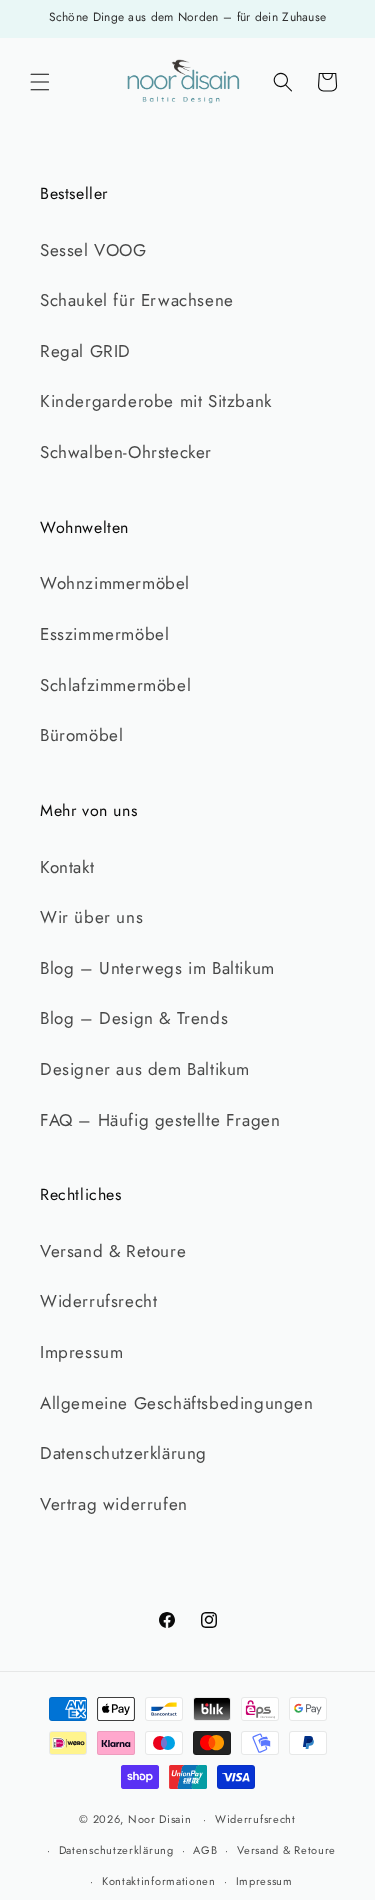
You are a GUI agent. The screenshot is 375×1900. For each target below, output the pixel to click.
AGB (205, 1850)
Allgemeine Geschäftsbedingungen (177, 1403)
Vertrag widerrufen (114, 1504)
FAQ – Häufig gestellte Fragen (160, 1120)
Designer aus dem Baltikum (145, 1069)
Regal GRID (85, 351)
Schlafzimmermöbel (115, 685)
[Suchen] (283, 82)
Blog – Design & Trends (134, 1018)
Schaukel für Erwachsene (137, 300)
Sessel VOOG (93, 250)
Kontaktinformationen (159, 1881)
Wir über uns (91, 917)
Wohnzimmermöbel (115, 583)
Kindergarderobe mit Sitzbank (156, 401)
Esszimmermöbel (104, 634)
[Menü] (40, 82)
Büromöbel (81, 735)
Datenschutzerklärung (123, 1453)
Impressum (81, 1352)
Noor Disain (160, 1819)
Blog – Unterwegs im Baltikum (157, 968)
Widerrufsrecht (98, 1301)
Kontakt (67, 867)
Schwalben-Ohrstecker (126, 452)
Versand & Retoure (113, 1251)
